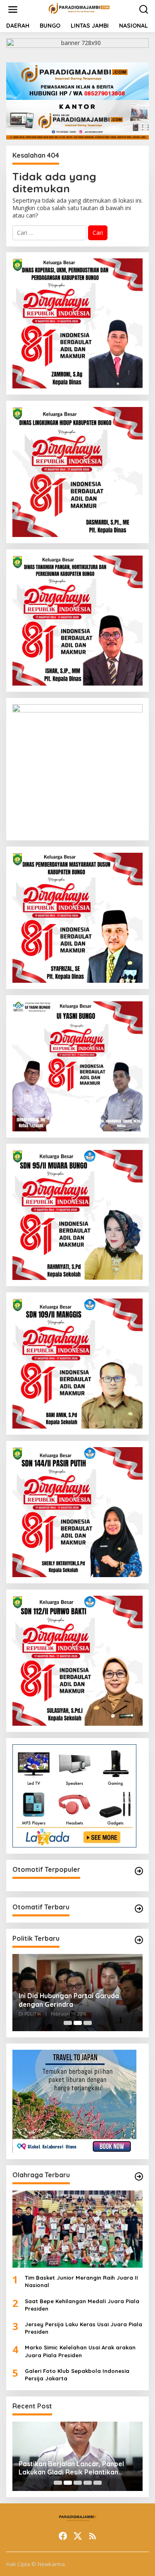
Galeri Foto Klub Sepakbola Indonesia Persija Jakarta (77, 2375)
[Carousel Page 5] (98, 2483)
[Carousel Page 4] (88, 2483)
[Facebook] (63, 2536)
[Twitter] (78, 2536)
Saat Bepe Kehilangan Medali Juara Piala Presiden (82, 2305)
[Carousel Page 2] (78, 2023)
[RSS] (93, 2536)
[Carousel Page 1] (68, 2023)
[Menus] (13, 9)
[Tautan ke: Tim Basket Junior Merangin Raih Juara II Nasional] (77, 2229)
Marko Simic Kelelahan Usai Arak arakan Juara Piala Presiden (80, 2351)
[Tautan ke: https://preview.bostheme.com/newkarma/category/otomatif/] (139, 1871)
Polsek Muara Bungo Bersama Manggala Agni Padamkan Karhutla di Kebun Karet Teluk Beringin (75, 2468)
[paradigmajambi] (79, 9)
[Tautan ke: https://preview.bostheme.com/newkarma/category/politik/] (139, 1940)
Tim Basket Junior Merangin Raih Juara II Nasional (81, 2281)
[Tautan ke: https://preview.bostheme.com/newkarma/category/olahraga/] (139, 2176)
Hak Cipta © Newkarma (36, 2564)
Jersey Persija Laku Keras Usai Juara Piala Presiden (83, 2328)
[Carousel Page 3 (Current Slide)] (88, 2023)
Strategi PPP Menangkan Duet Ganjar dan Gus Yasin (67, 2000)
